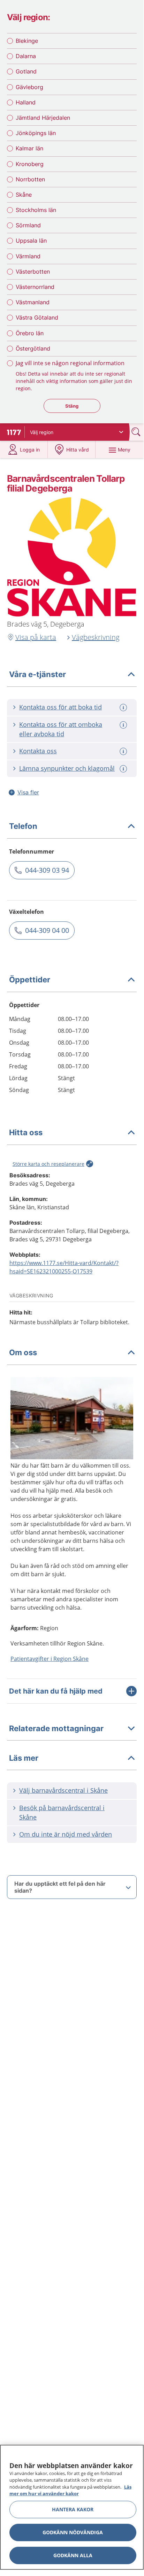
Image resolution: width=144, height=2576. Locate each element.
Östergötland (33, 348)
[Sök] (137, 432)
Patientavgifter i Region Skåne (50, 1659)
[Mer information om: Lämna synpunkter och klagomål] (124, 769)
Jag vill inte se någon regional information (70, 363)
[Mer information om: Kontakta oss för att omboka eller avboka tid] (124, 725)
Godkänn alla (73, 2555)
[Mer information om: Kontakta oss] (124, 751)
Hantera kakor (73, 2509)
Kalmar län (29, 148)
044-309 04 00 (47, 930)
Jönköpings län (36, 133)
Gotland (26, 71)
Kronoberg (30, 164)
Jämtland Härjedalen (43, 118)
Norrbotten (30, 179)
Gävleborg (29, 87)
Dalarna (26, 56)
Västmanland (33, 302)
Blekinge (27, 41)
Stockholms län (36, 210)
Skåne (24, 195)
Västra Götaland (37, 317)
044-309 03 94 (47, 870)
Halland (26, 102)
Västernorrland (35, 287)
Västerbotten (33, 272)
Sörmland (28, 225)
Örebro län (30, 333)
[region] (72, 2507)
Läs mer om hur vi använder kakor (70, 2490)
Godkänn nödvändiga (73, 2532)
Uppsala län (31, 241)
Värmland (28, 256)
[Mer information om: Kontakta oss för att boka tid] (124, 708)
